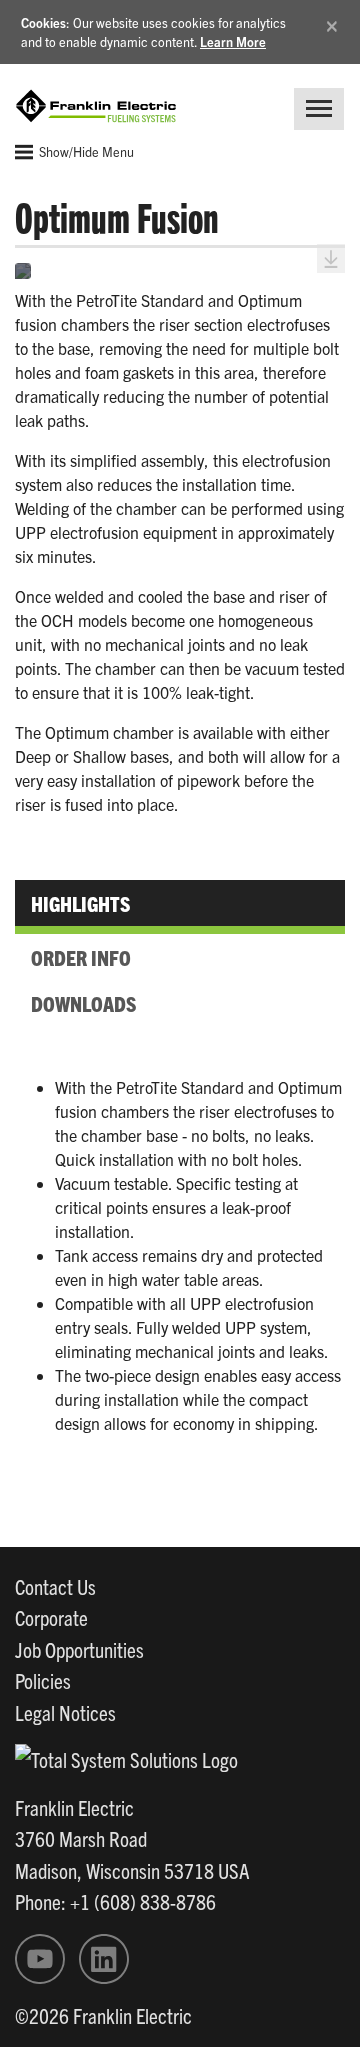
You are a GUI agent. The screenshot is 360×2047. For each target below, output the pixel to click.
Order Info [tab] (81, 957)
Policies (43, 1680)
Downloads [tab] (83, 1003)
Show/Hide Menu (85, 151)
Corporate (51, 1617)
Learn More (233, 41)
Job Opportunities (79, 1649)
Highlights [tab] (80, 903)
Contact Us (55, 1586)
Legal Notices (65, 1712)
